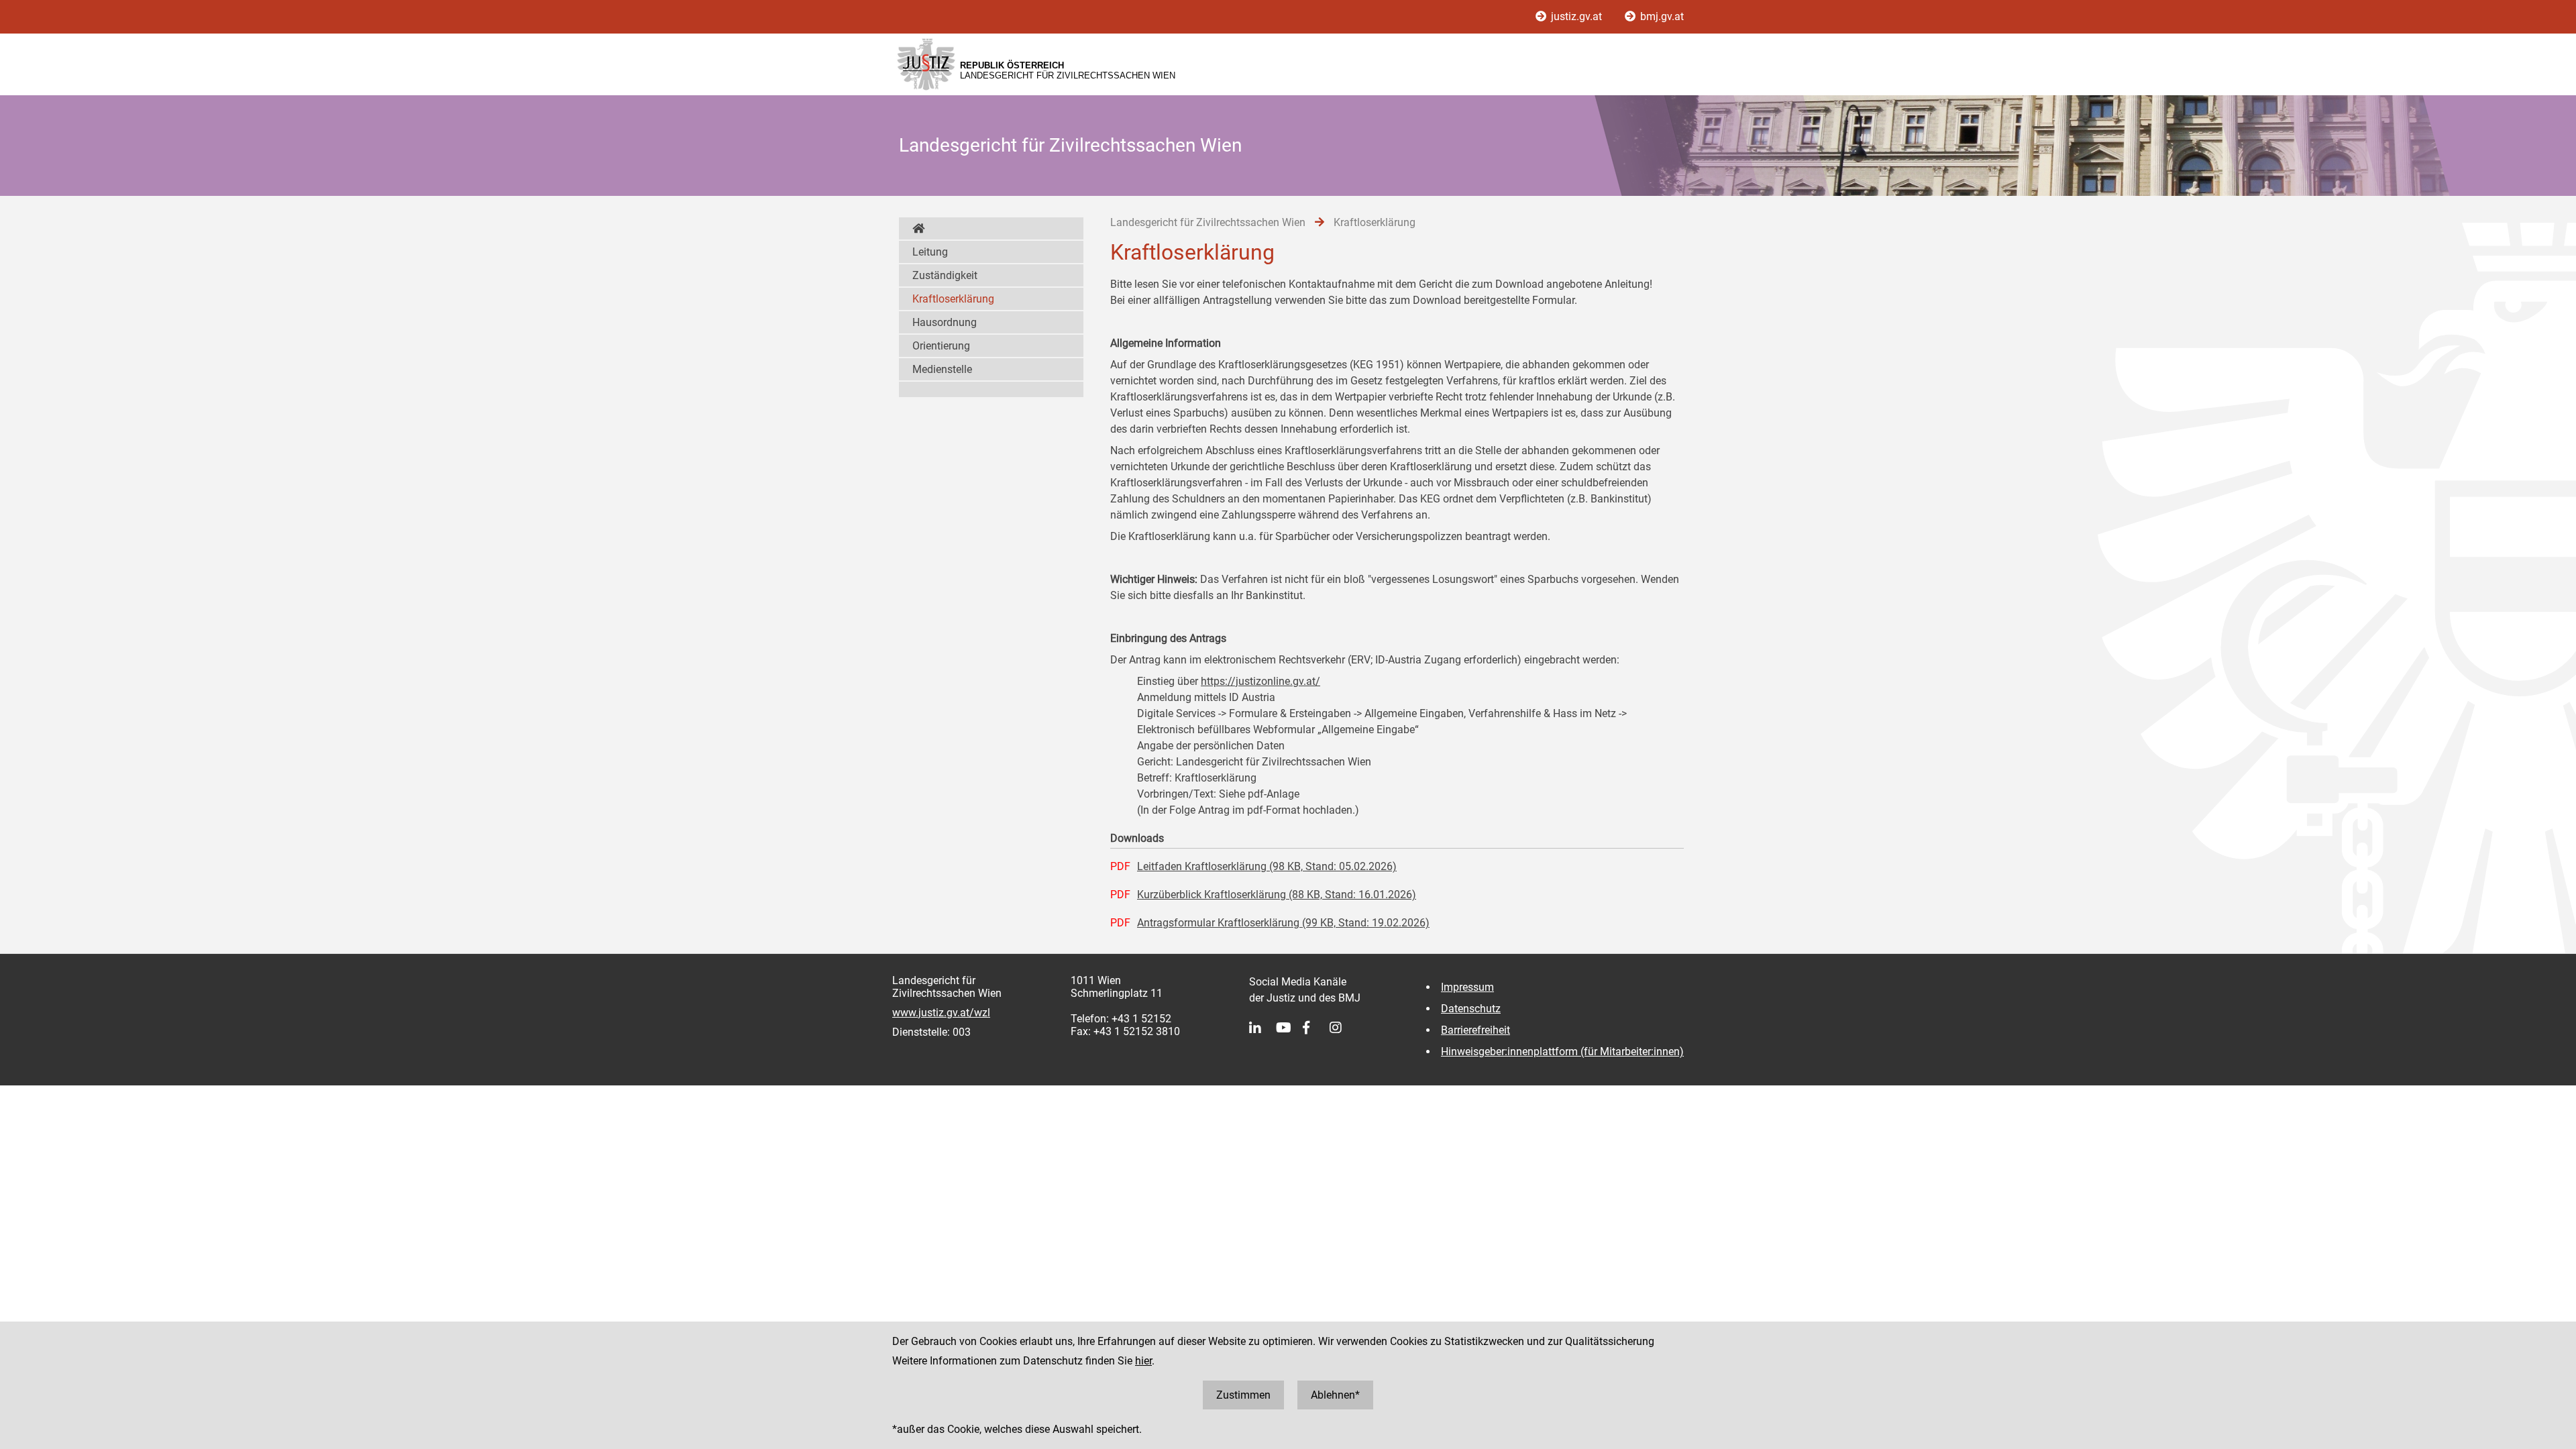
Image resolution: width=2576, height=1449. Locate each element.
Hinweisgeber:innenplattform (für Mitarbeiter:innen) (1562, 1052)
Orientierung (941, 346)
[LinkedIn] (1263, 1028)
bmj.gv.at (1661, 16)
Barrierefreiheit (1475, 1030)
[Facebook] (1316, 1028)
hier (1143, 1361)
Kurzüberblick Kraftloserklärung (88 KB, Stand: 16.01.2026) (1277, 895)
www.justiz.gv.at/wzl (941, 1013)
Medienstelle (942, 369)
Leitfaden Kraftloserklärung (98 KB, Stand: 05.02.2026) (1267, 866)
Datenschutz (1471, 1009)
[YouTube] (1289, 1028)
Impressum (1467, 987)
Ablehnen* (1335, 1395)
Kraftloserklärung (953, 299)
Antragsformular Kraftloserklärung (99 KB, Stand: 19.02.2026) (1283, 923)
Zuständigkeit (945, 275)
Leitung (930, 252)
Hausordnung (945, 322)
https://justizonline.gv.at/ (1260, 681)
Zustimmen (1243, 1395)
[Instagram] (1343, 1028)
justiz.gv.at (1576, 16)
